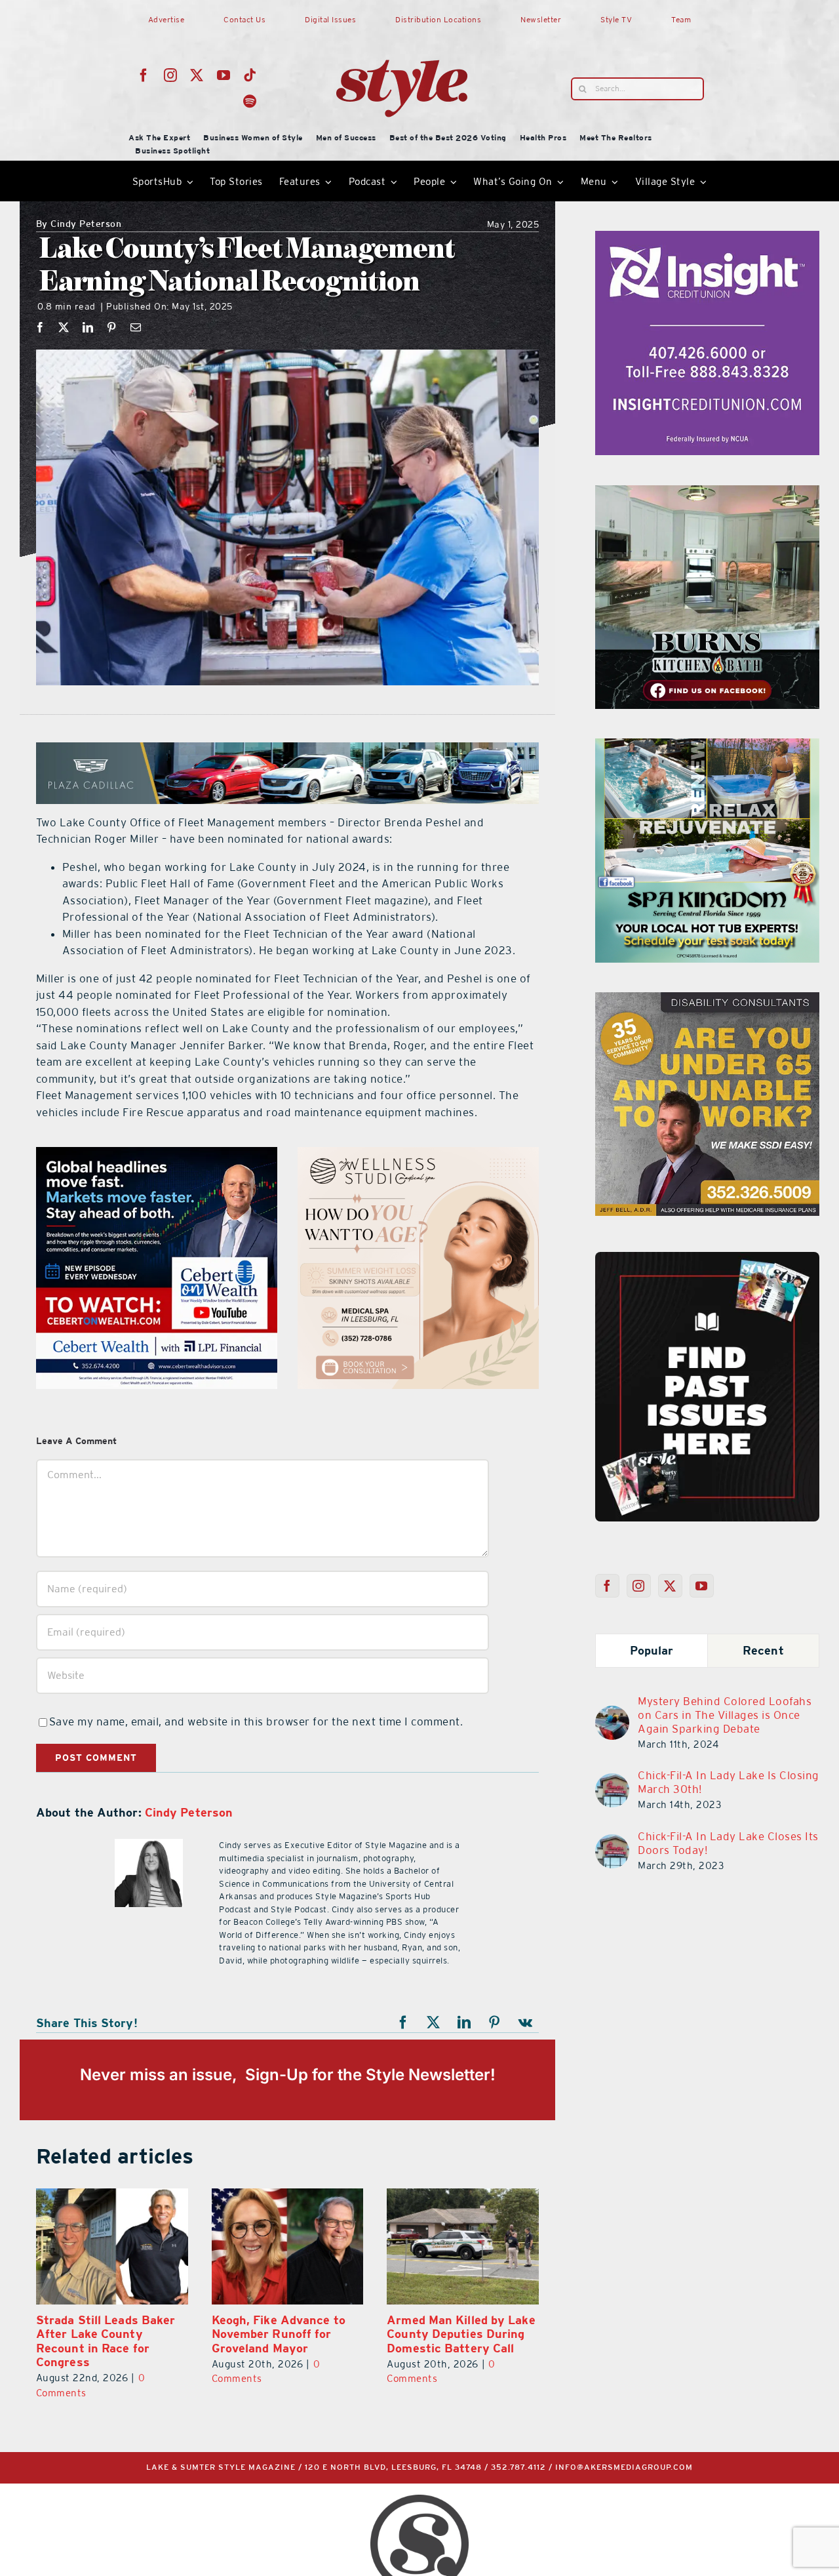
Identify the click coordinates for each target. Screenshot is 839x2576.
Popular (652, 1650)
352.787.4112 (518, 2467)
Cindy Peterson (79, 225)
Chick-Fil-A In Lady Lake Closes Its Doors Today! (728, 1843)
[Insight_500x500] (707, 239)
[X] (64, 327)
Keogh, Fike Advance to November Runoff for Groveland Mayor (279, 2334)
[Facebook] (40, 327)
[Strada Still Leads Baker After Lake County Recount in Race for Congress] (112, 2246)
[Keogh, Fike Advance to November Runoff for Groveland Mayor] (288, 2246)
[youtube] (224, 75)
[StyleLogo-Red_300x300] (402, 28)
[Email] (136, 327)
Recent (763, 1650)
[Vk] (526, 2023)
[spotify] (250, 102)
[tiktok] (250, 75)
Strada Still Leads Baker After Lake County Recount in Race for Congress (106, 2341)
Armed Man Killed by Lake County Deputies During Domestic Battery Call (461, 2334)
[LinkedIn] (88, 327)
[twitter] (197, 75)
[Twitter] (670, 1586)
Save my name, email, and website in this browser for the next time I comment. (256, 1721)
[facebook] (144, 75)
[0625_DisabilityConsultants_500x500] (157, 1155)
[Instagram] (639, 1586)
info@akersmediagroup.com (624, 2467)
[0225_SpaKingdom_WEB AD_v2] (707, 746)
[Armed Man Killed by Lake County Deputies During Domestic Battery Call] (463, 2246)
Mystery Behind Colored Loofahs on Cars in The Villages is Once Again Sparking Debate (725, 1715)
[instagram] (171, 75)
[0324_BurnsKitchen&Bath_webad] (707, 493)
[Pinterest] (112, 327)
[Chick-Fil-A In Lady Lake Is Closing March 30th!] (612, 1781)
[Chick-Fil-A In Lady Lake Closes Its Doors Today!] (612, 1842)
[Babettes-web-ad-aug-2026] (418, 1155)
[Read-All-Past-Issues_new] (707, 1257)
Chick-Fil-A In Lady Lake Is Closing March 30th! (729, 1782)
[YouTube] (702, 1586)
